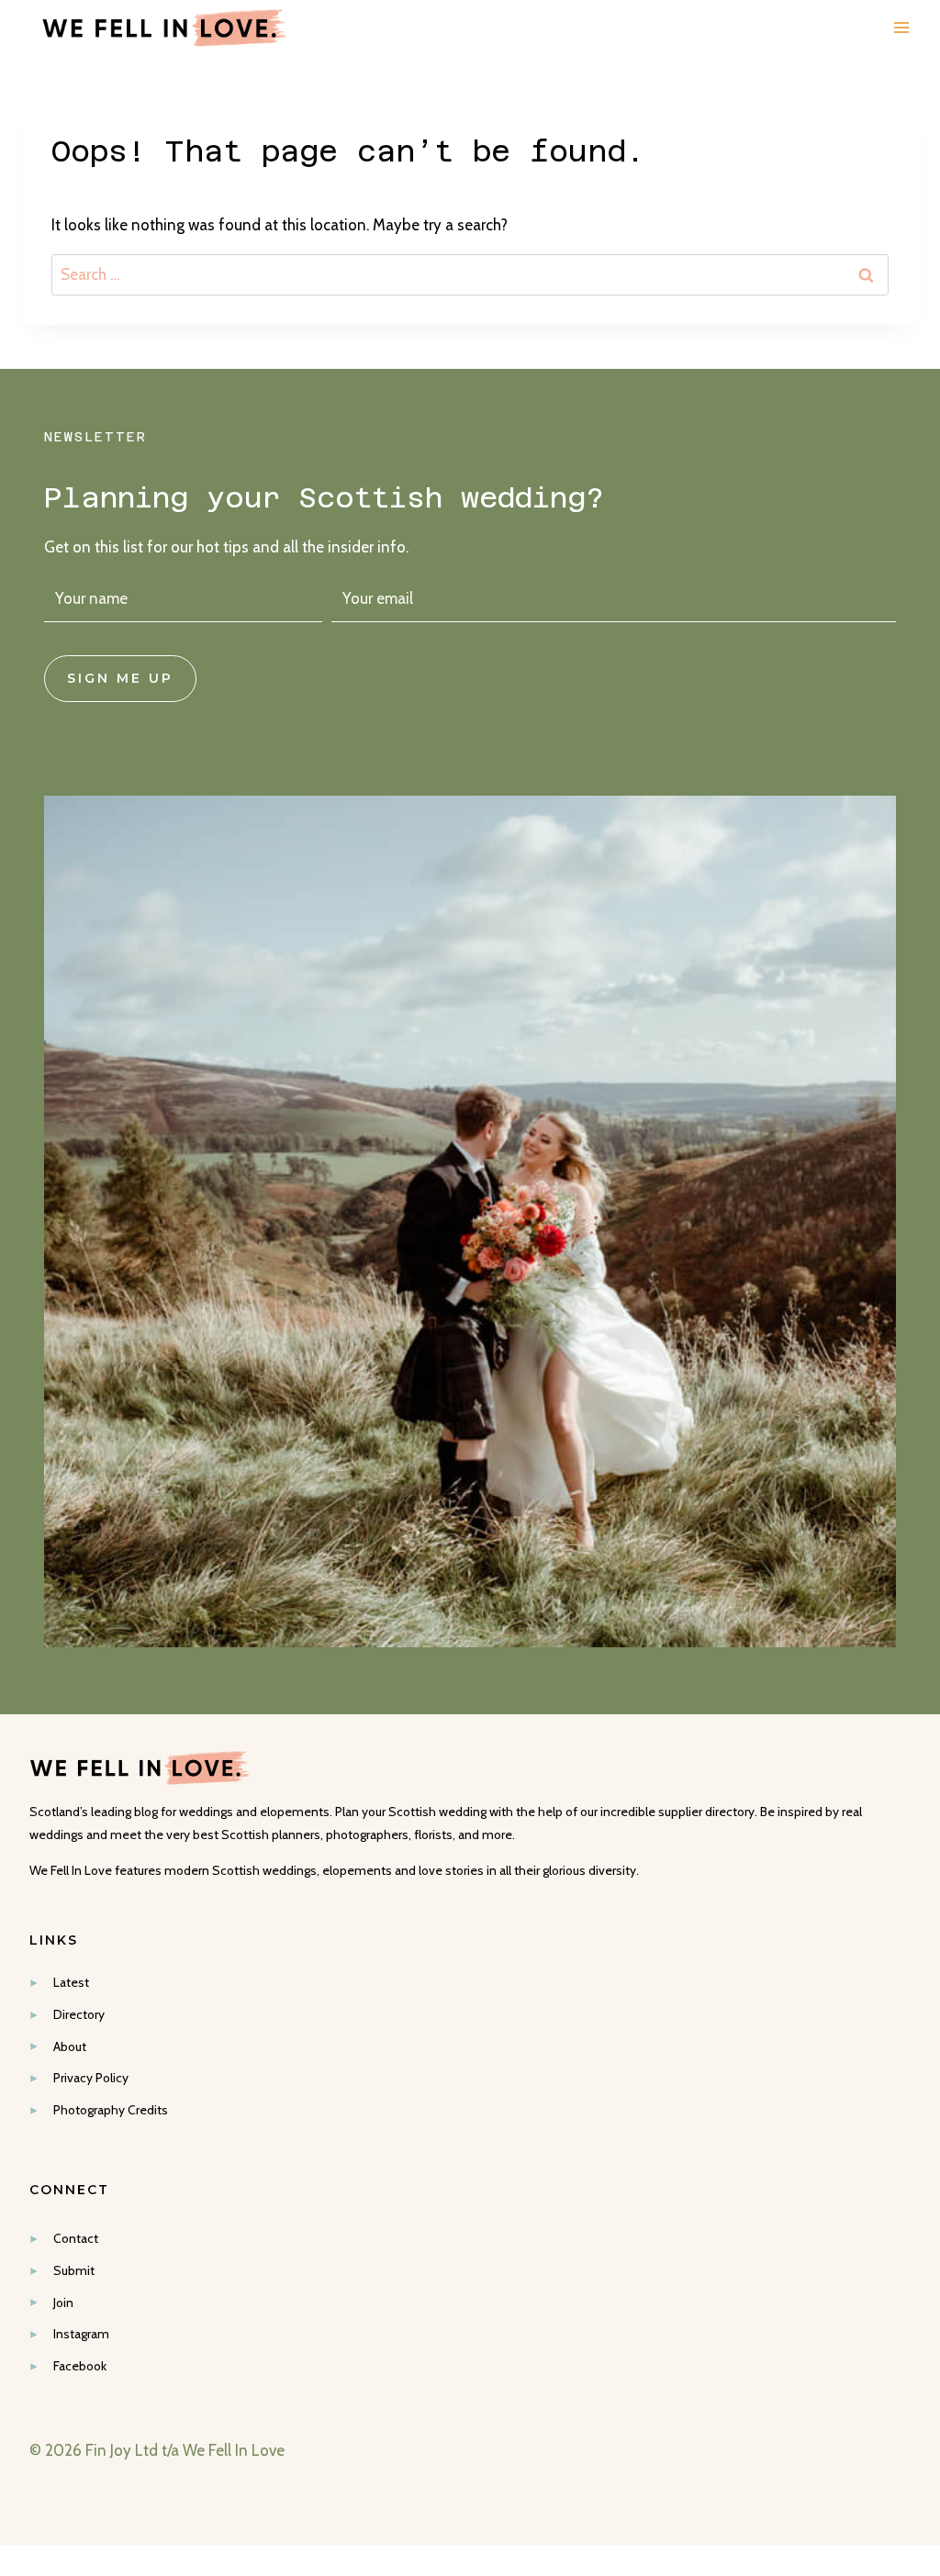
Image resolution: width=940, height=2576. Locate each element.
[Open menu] (901, 28)
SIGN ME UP (120, 678)
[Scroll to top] (923, 2209)
